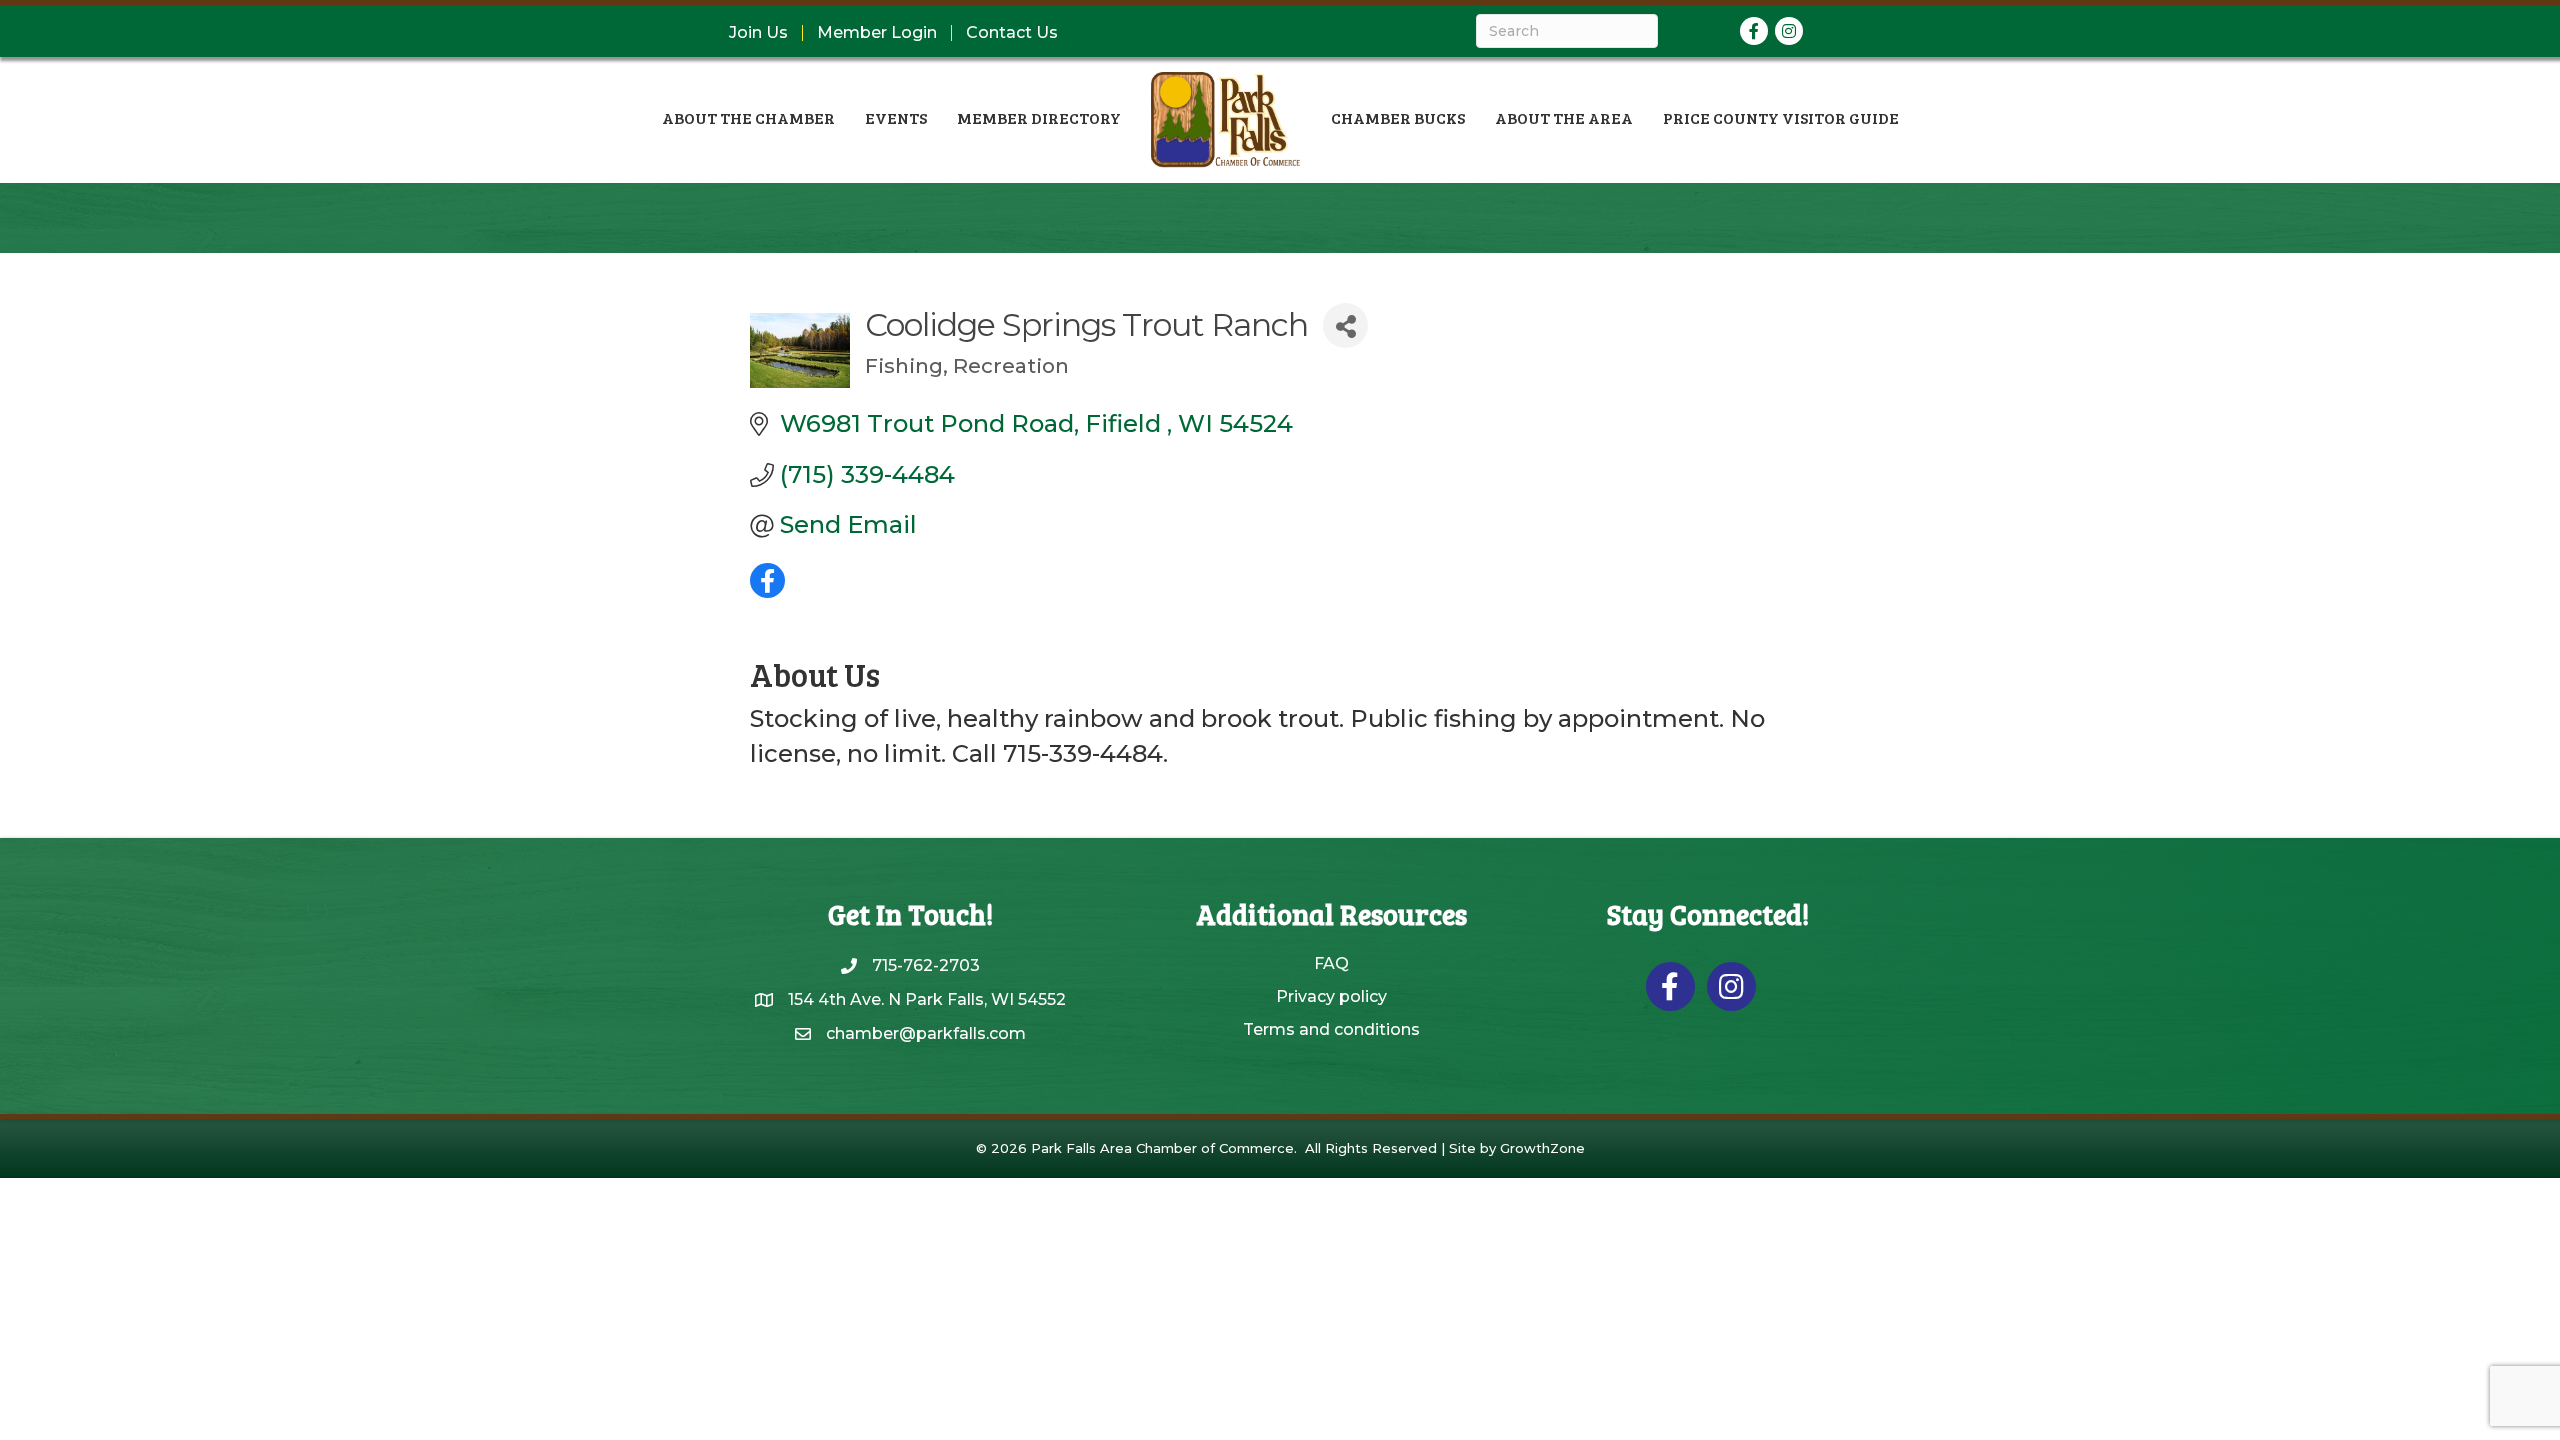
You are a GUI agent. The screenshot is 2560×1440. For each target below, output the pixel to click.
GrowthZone (1542, 1148)
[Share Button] (1345, 325)
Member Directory (1039, 117)
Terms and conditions (1331, 1029)
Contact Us (1012, 33)
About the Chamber (748, 117)
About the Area (1564, 117)
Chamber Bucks (1398, 117)
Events (896, 117)
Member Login (877, 33)
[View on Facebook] (767, 589)
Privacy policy (1331, 996)
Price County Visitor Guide (1781, 117)
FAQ (1331, 963)
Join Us (758, 33)
